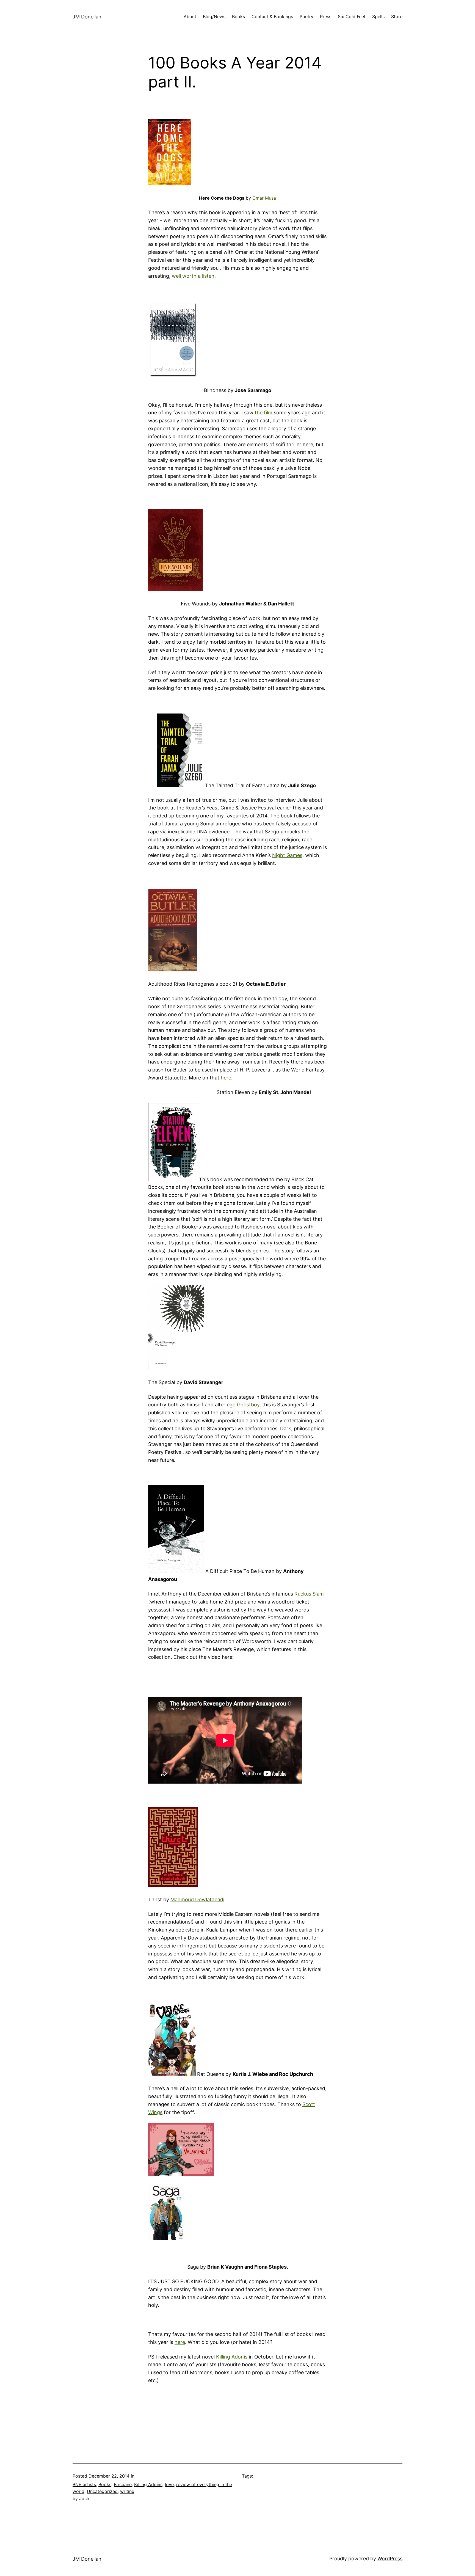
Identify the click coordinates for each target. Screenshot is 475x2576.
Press (326, 16)
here (226, 1078)
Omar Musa (264, 198)
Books (238, 16)
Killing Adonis (232, 2357)
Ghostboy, (249, 1405)
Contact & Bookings (272, 16)
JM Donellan (87, 17)
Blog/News (214, 16)
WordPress (390, 2559)
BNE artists (84, 2484)
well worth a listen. (194, 276)
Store (397, 16)
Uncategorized (102, 2491)
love (169, 2484)
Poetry (306, 16)
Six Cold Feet (352, 16)
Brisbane (123, 2484)
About (190, 16)
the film (264, 413)
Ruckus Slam (309, 1594)
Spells (378, 16)
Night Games (287, 855)
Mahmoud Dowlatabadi (197, 1899)
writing (127, 2491)
